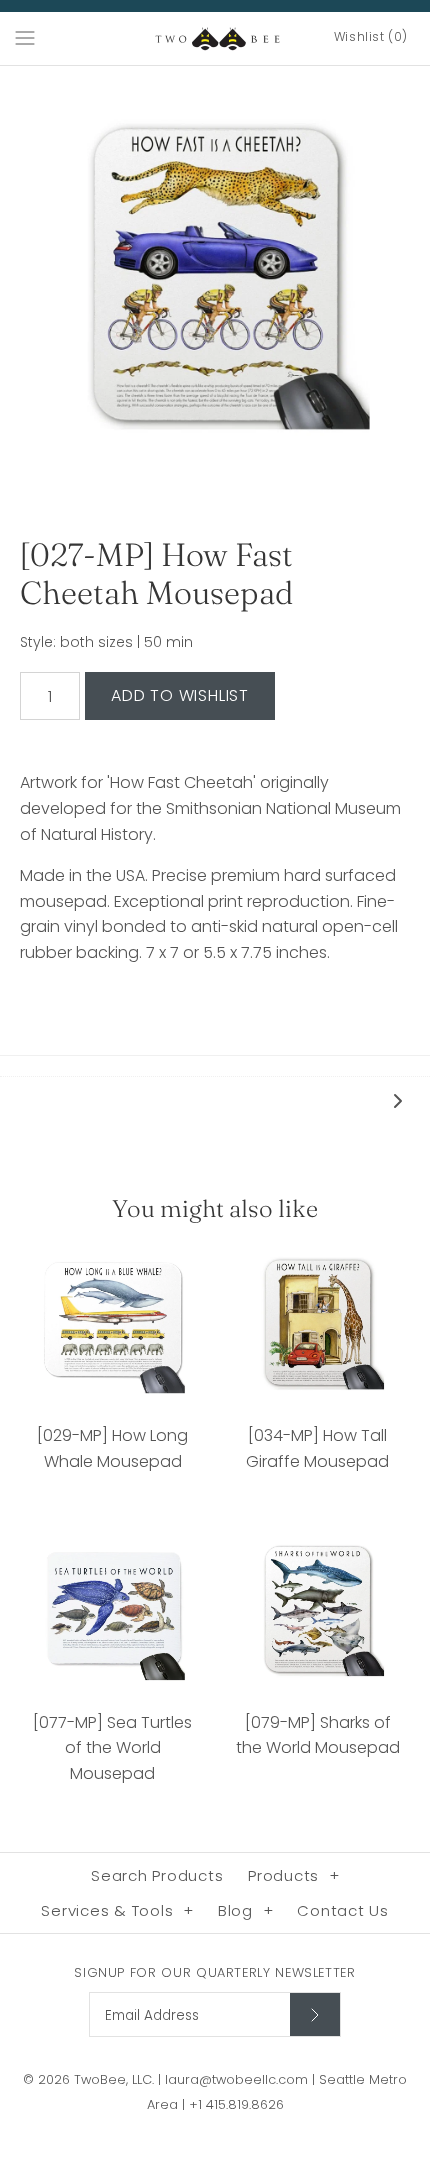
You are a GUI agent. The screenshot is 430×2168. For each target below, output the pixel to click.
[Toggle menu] (25, 37)
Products (294, 1875)
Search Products (157, 1875)
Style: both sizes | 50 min (106, 642)
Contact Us (343, 1910)
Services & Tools (117, 1910)
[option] (215, 281)
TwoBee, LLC (113, 2079)
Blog (246, 1910)
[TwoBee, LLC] (215, 38)
